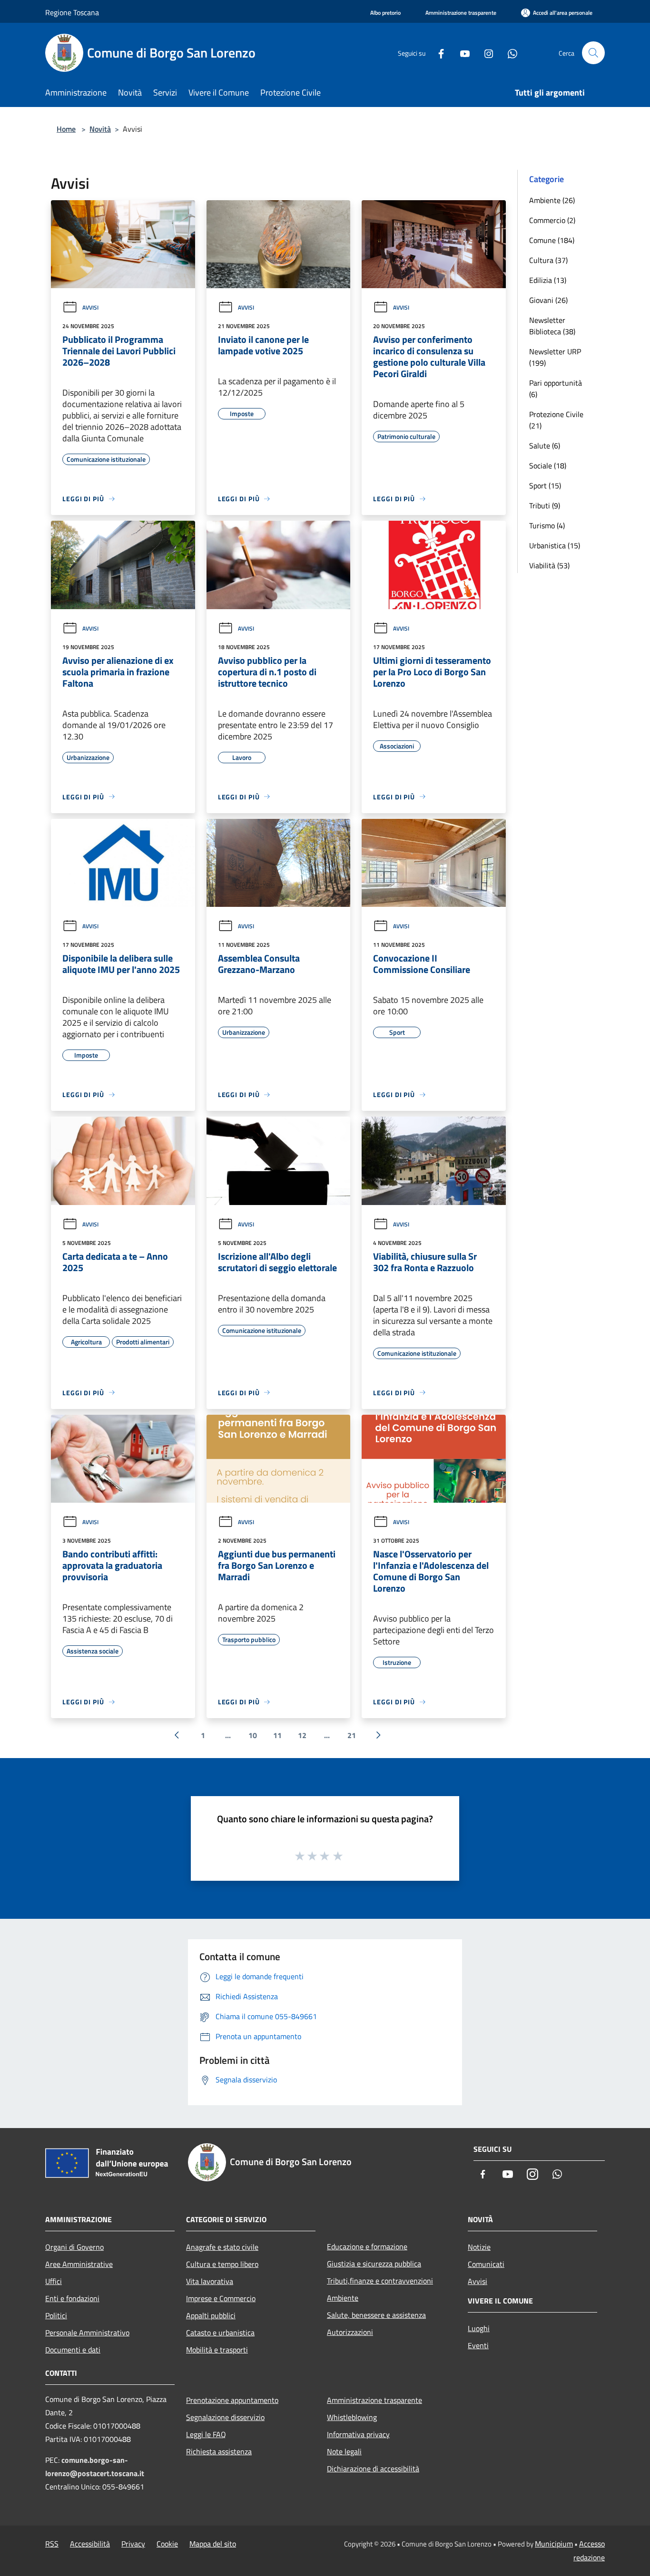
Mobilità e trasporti (217, 2350)
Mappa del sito (213, 2544)
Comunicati (486, 2264)
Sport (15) (545, 486)
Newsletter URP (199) (555, 357)
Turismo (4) (547, 525)
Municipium (554, 2544)
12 (302, 1735)
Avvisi (90, 307)
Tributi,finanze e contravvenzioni (380, 2281)
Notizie (479, 2247)
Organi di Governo (74, 2247)
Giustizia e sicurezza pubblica (374, 2264)
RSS (52, 2544)
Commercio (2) (552, 220)
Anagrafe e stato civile (222, 2247)
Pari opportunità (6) (556, 389)
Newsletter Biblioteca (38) (552, 326)
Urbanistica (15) (555, 545)
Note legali (344, 2451)
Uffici (54, 2281)
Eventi (478, 2345)
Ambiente (343, 2298)
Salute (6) (545, 446)
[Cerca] (593, 53)
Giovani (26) (548, 300)
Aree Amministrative (79, 2264)
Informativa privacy (358, 2434)
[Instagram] (485, 53)
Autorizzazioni (350, 2332)
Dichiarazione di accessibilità (373, 2469)
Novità (100, 129)
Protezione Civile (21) (556, 420)
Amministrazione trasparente (374, 2400)
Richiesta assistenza (219, 2451)
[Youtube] (461, 53)
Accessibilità (90, 2544)
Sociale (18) (548, 466)
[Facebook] (437, 53)
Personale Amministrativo (87, 2333)
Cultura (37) (548, 260)
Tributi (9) (545, 505)
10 (253, 1735)
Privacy (133, 2544)
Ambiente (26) (552, 200)
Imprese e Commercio (221, 2298)
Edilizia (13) (548, 280)
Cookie (167, 2544)
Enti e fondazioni (72, 2298)
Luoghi (479, 2328)
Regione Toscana (72, 12)
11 (277, 1735)
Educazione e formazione (367, 2246)
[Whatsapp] (509, 53)
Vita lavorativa (210, 2281)
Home (66, 129)
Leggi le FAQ (206, 2434)
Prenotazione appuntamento (232, 2400)
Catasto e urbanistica (220, 2333)
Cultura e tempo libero (222, 2264)
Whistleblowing (352, 2417)
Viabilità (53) (549, 565)
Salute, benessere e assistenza (376, 2315)
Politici (56, 2315)
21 (352, 1735)
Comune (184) (552, 240)
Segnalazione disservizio (225, 2417)
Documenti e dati (73, 2350)
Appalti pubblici (211, 2315)
